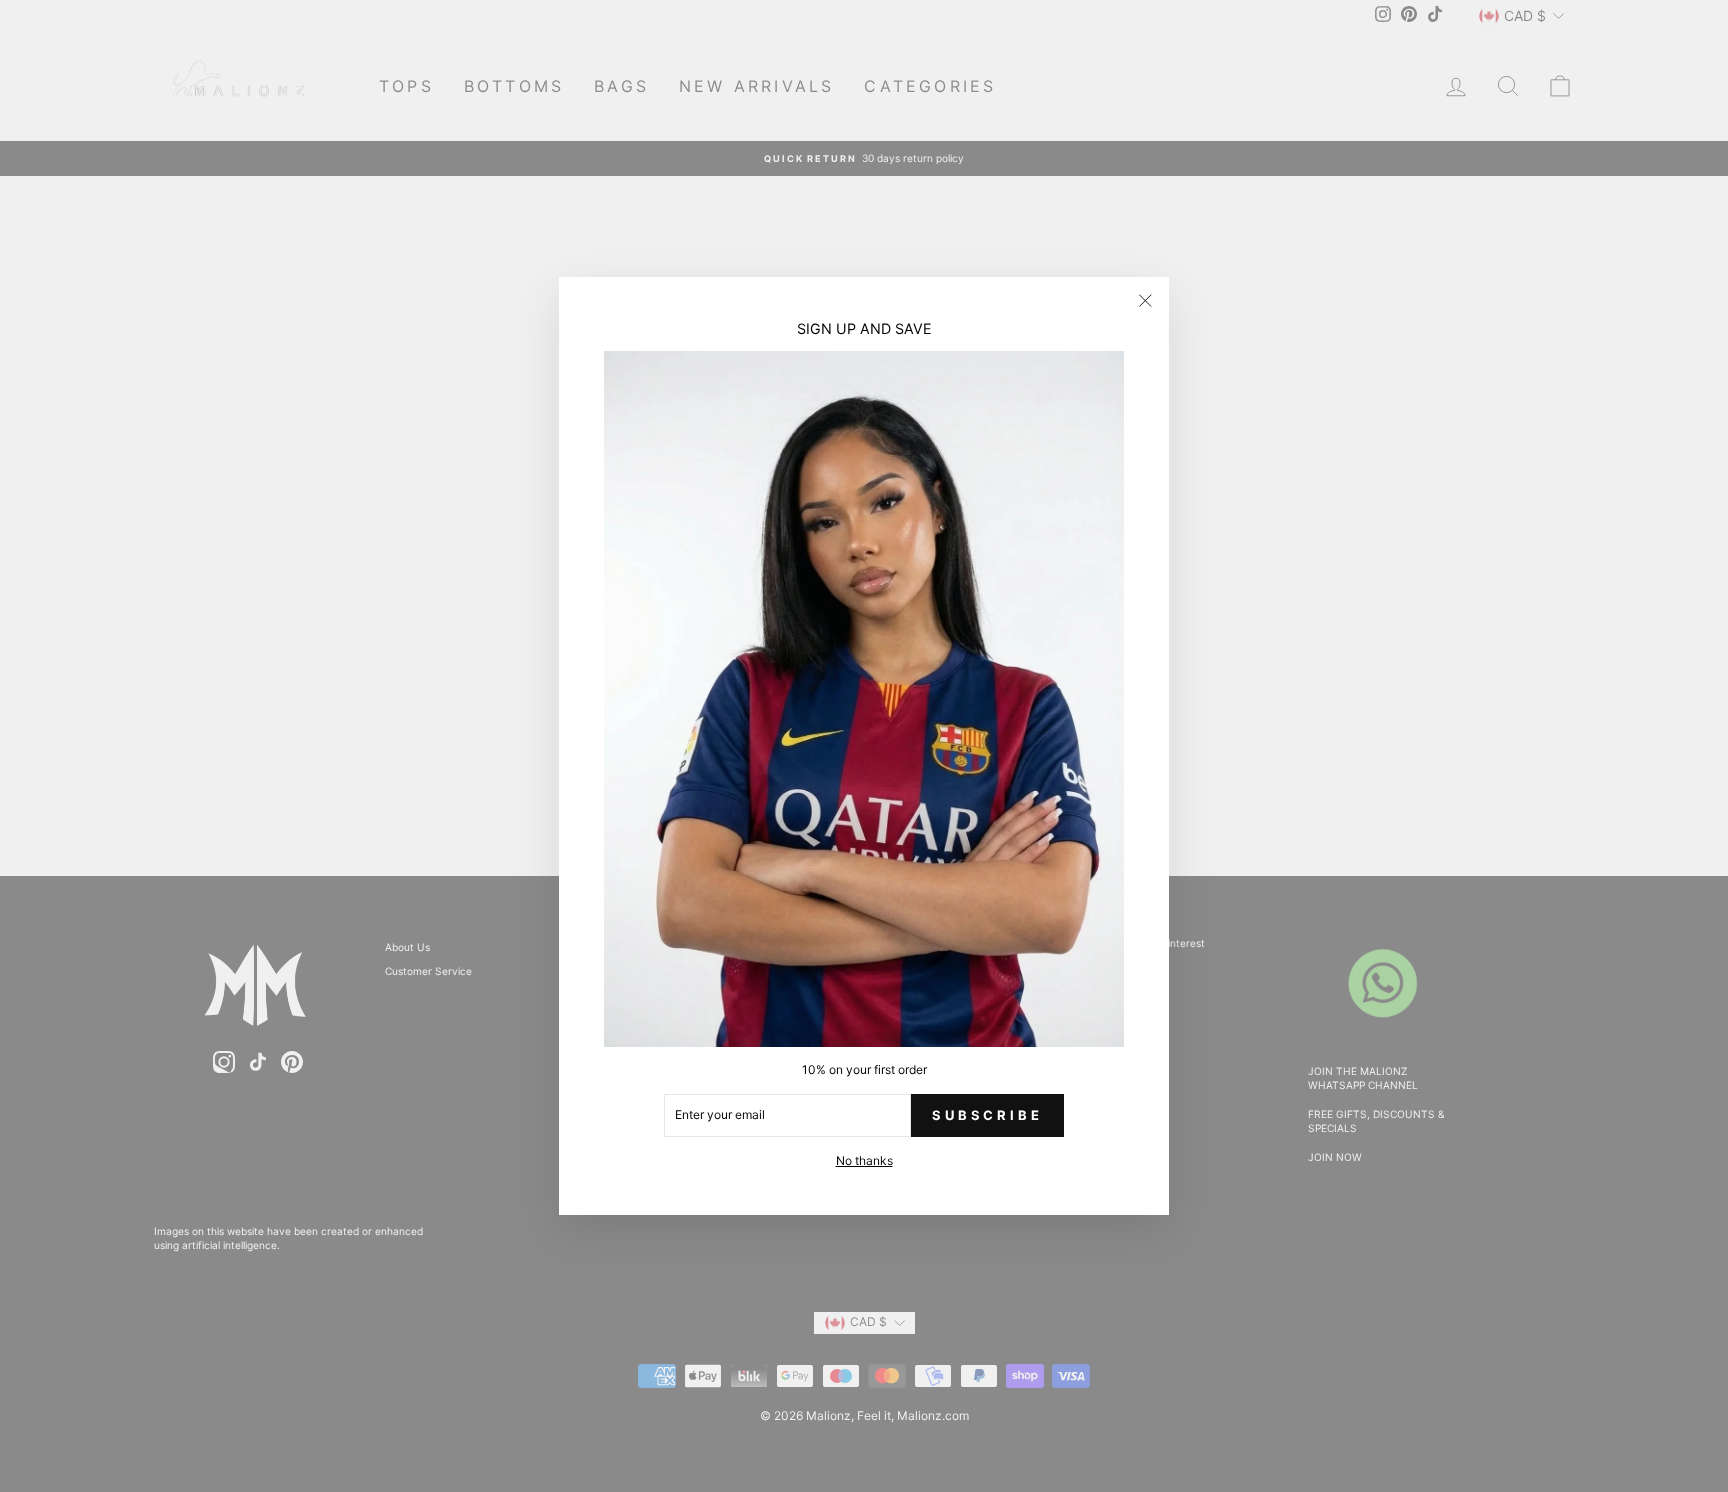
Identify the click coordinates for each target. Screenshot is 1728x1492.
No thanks (864, 1160)
